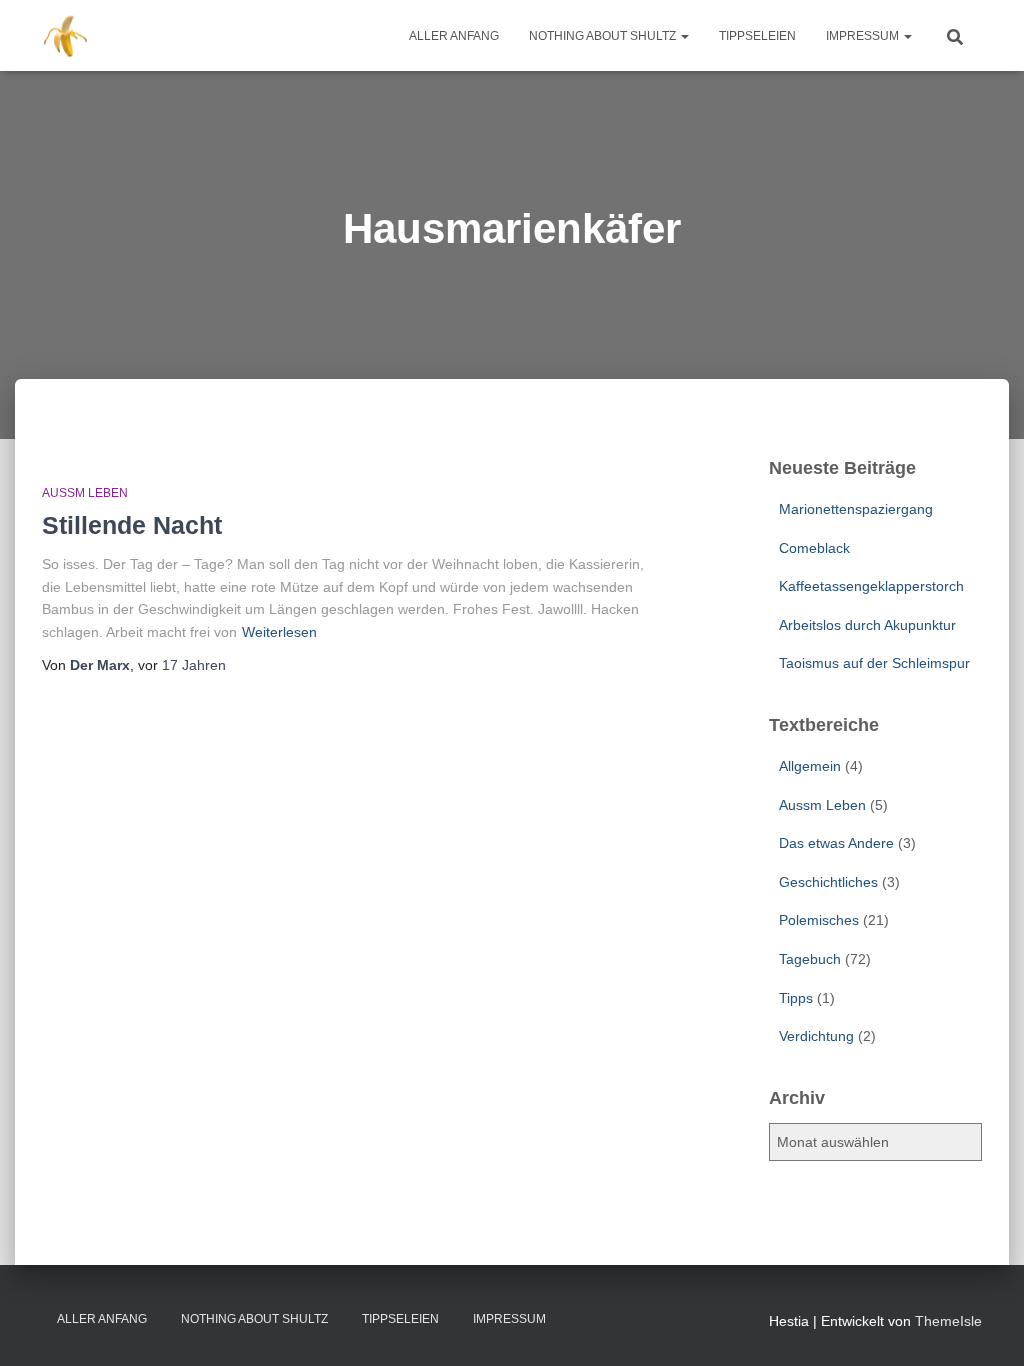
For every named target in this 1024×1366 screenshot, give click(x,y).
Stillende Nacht (132, 525)
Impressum (864, 36)
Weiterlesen (279, 632)
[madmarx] (67, 36)
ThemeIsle (948, 1321)
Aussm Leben (85, 493)
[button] (684, 36)
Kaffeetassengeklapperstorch (871, 586)
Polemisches (819, 920)
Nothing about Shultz (604, 36)
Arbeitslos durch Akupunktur (867, 625)
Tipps (796, 998)
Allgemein (810, 766)
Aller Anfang (454, 36)
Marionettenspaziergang (856, 509)
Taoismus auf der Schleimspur (874, 663)
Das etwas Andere (836, 843)
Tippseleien (757, 36)
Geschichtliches (828, 882)
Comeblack (814, 548)
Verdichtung (816, 1036)
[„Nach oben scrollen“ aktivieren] (984, 1326)
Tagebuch (810, 959)
